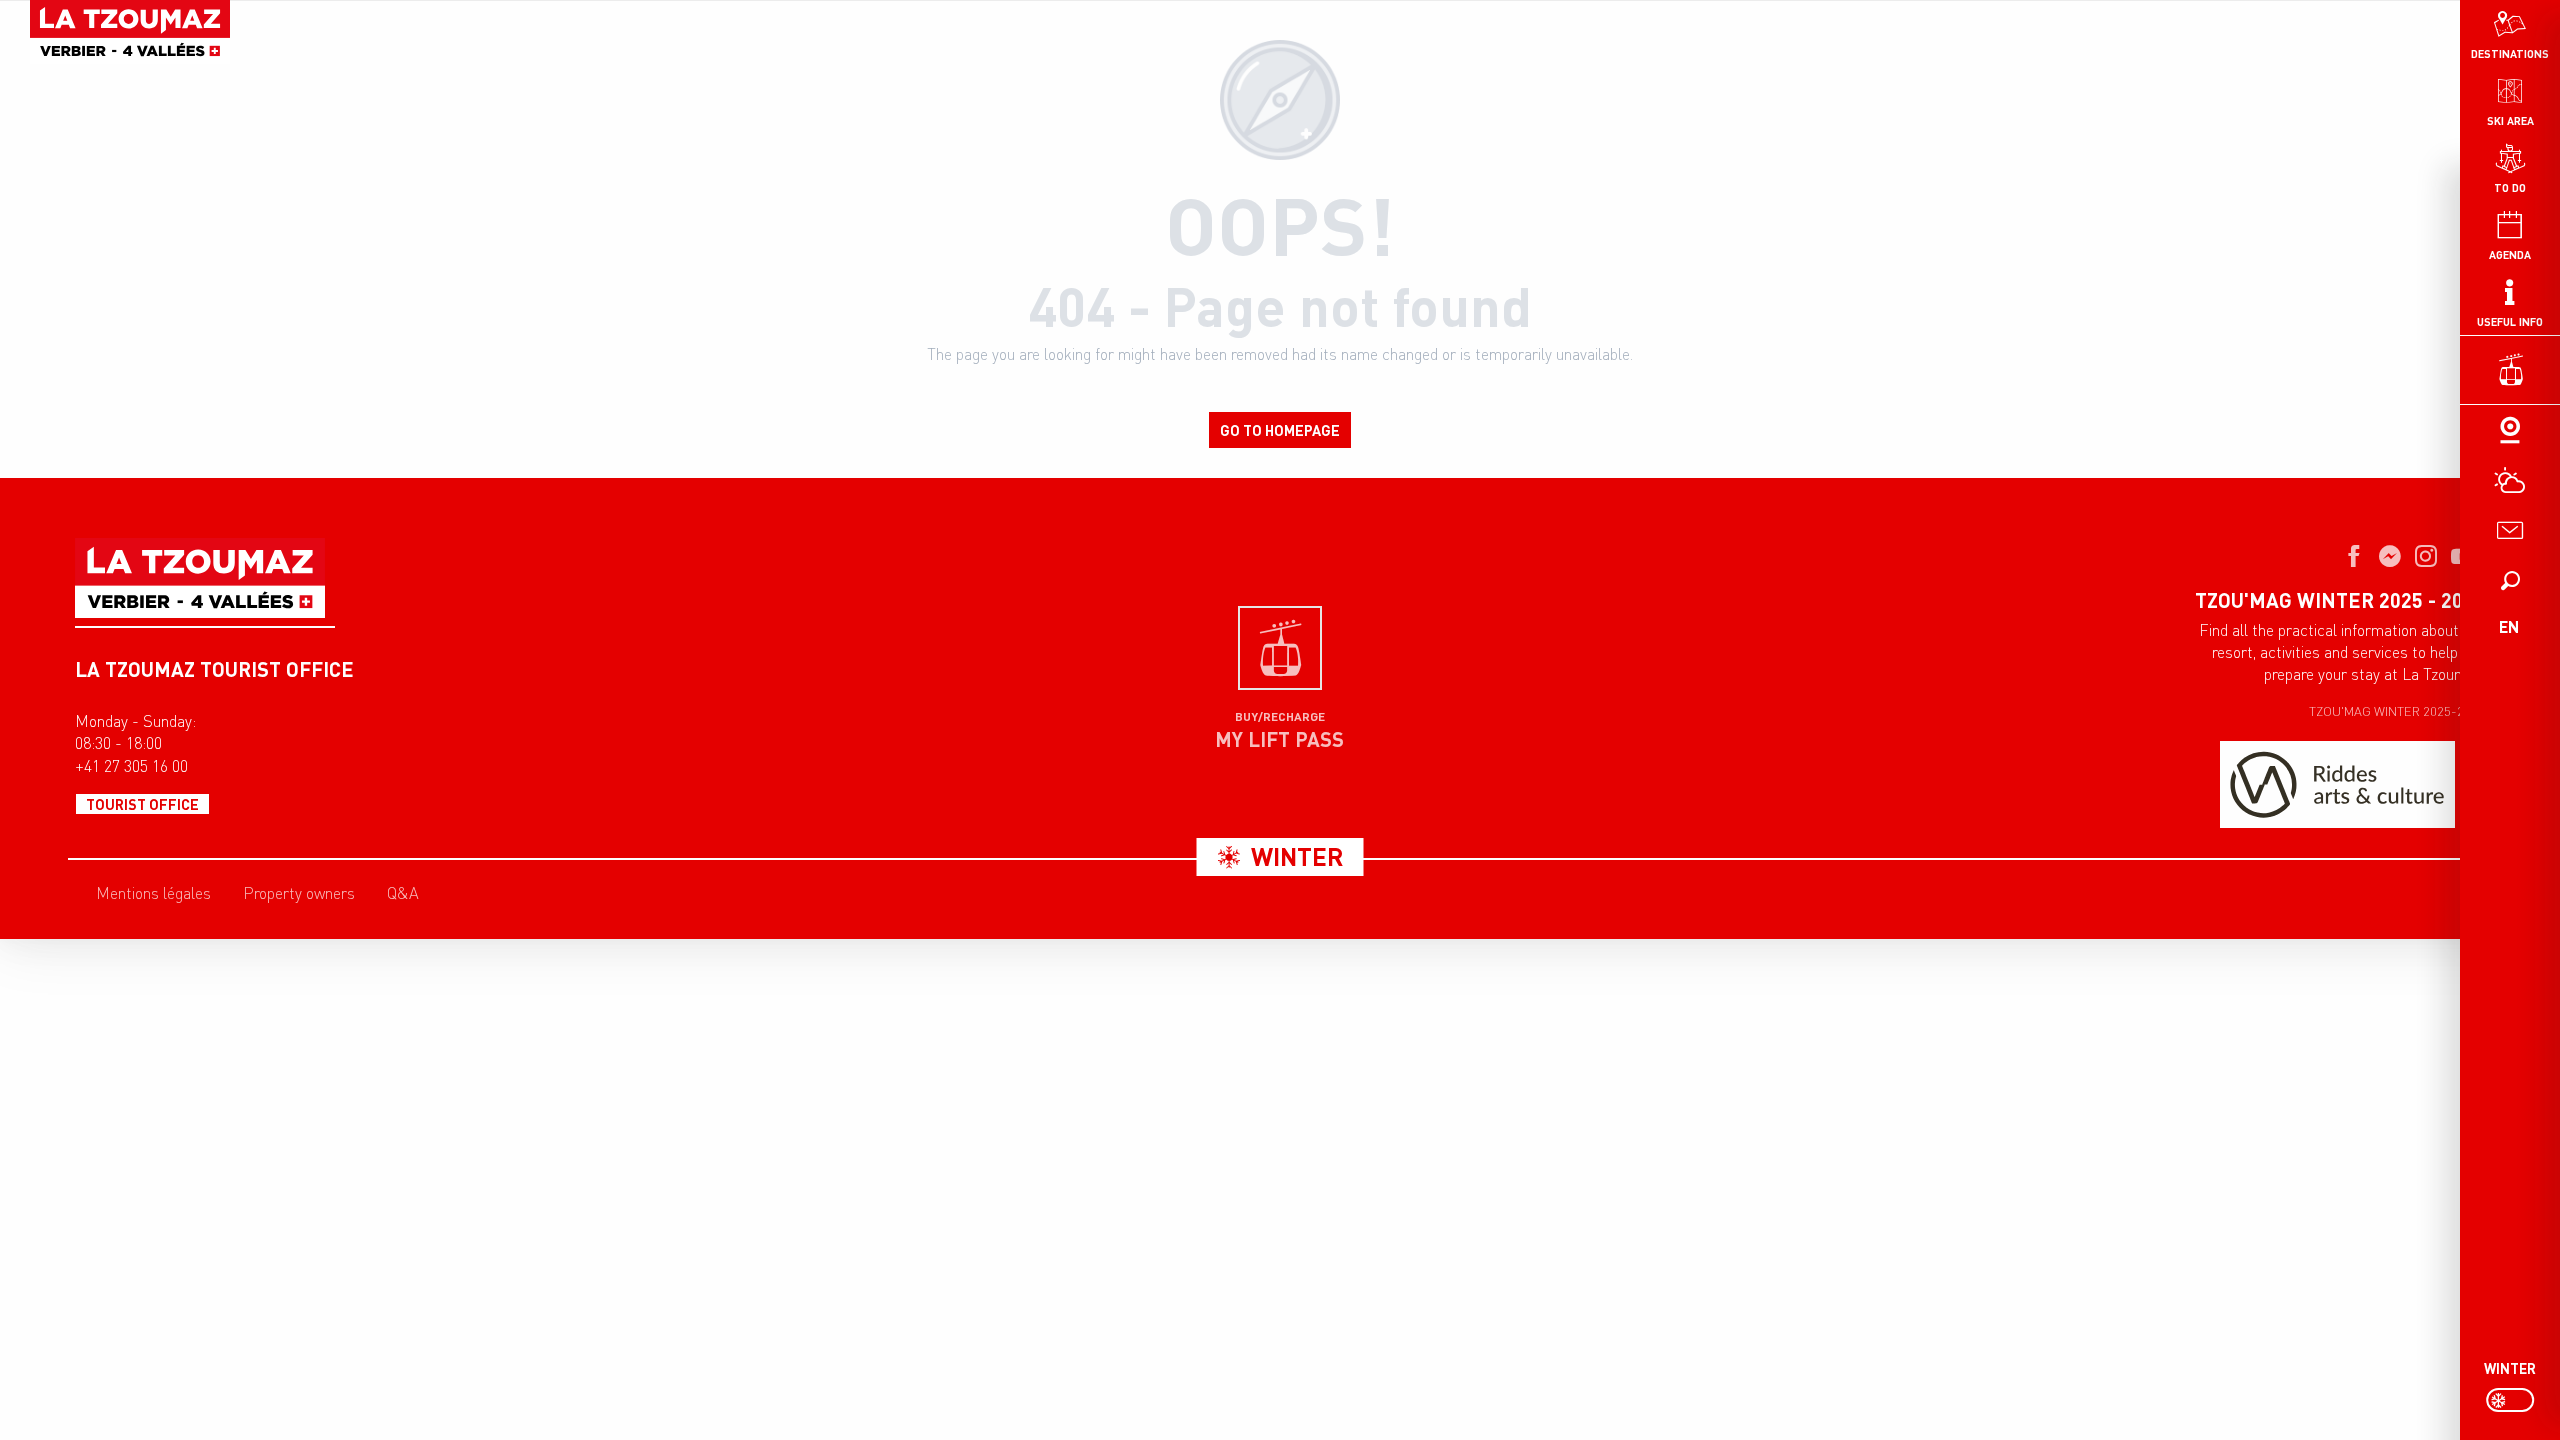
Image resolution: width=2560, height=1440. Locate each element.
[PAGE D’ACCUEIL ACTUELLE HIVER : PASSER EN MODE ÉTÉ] (2510, 1400)
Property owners (299, 893)
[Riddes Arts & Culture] (2337, 784)
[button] (2510, 580)
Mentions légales (153, 893)
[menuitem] (130, 32)
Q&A (403, 893)
